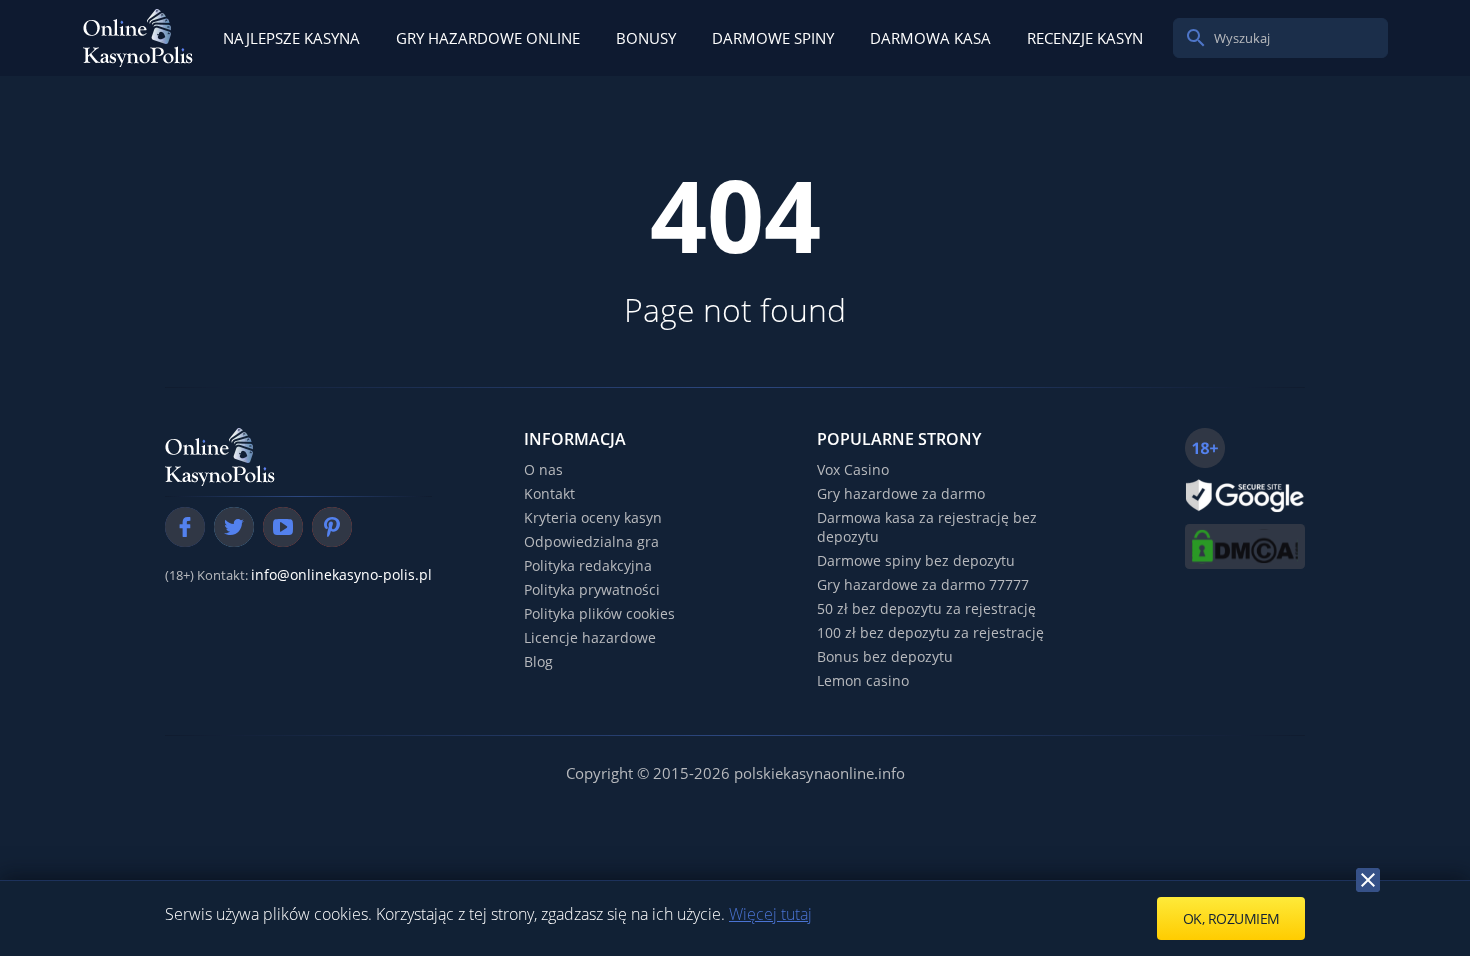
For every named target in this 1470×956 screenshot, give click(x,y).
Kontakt (549, 493)
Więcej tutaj (770, 914)
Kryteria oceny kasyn (593, 517)
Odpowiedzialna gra (591, 541)
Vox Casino (853, 469)
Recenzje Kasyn (1085, 38)
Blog (538, 661)
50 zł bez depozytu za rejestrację (926, 608)
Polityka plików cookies (599, 613)
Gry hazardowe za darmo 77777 (923, 584)
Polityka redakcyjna (588, 565)
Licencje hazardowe (590, 637)
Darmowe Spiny (773, 38)
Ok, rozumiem (1231, 918)
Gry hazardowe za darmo (901, 493)
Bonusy (646, 38)
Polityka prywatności (592, 589)
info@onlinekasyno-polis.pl (341, 574)
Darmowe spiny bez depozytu (916, 560)
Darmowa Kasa (930, 38)
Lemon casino (863, 680)
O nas (543, 469)
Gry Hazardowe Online (488, 38)
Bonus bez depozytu (885, 656)
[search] (1196, 38)
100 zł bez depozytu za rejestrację (930, 632)
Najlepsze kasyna (291, 38)
